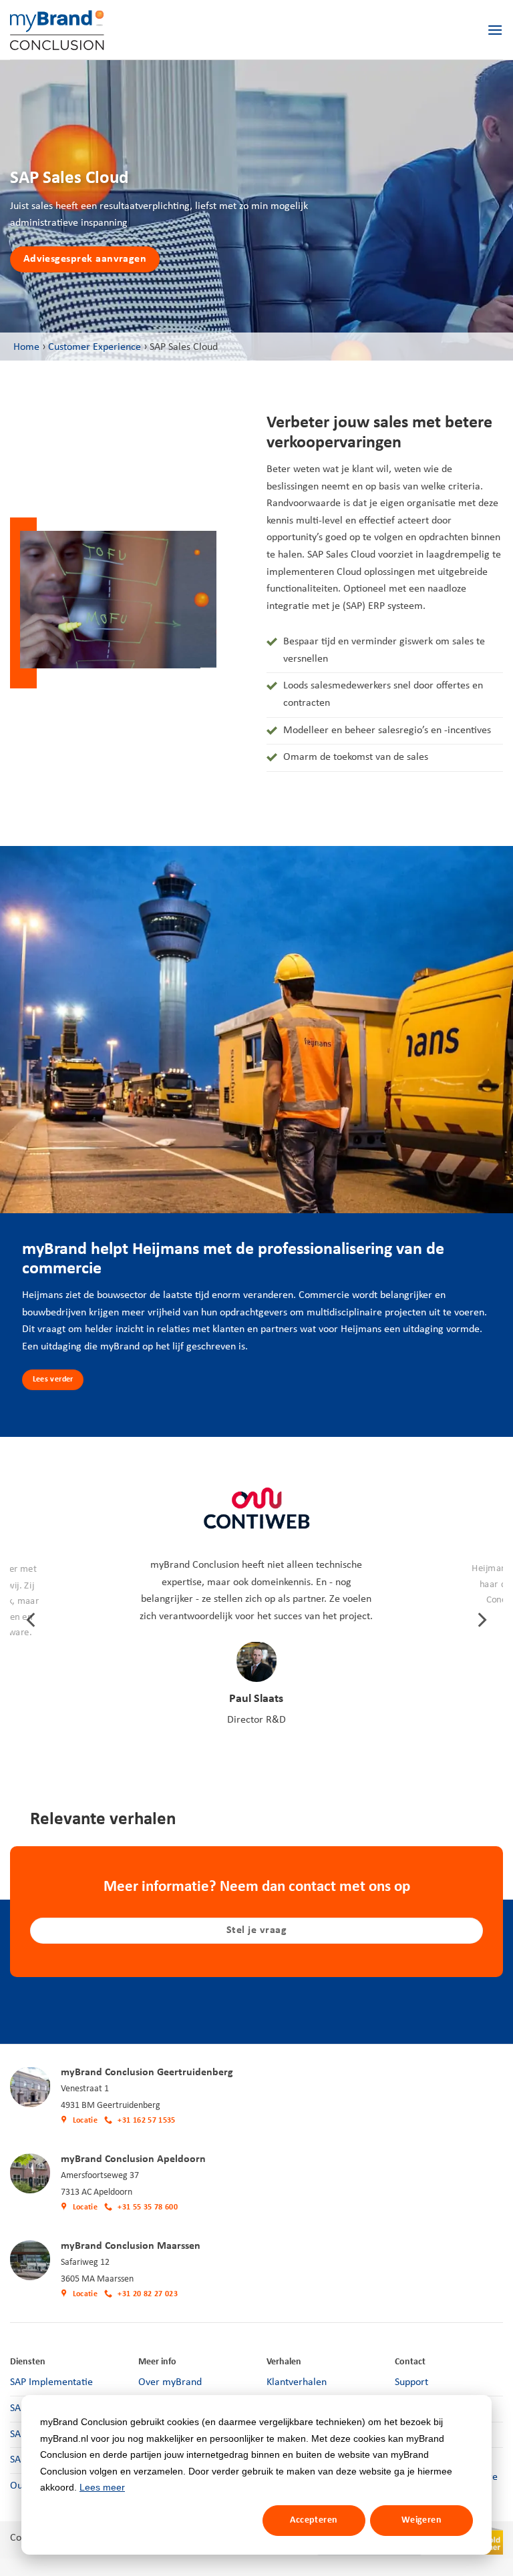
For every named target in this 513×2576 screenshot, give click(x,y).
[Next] (481, 1620)
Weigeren (421, 2520)
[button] (495, 30)
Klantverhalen (297, 2382)
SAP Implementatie (51, 2382)
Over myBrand (170, 2382)
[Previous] (32, 1620)
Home (26, 347)
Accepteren (314, 2520)
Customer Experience (95, 347)
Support (411, 2382)
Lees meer (102, 2487)
